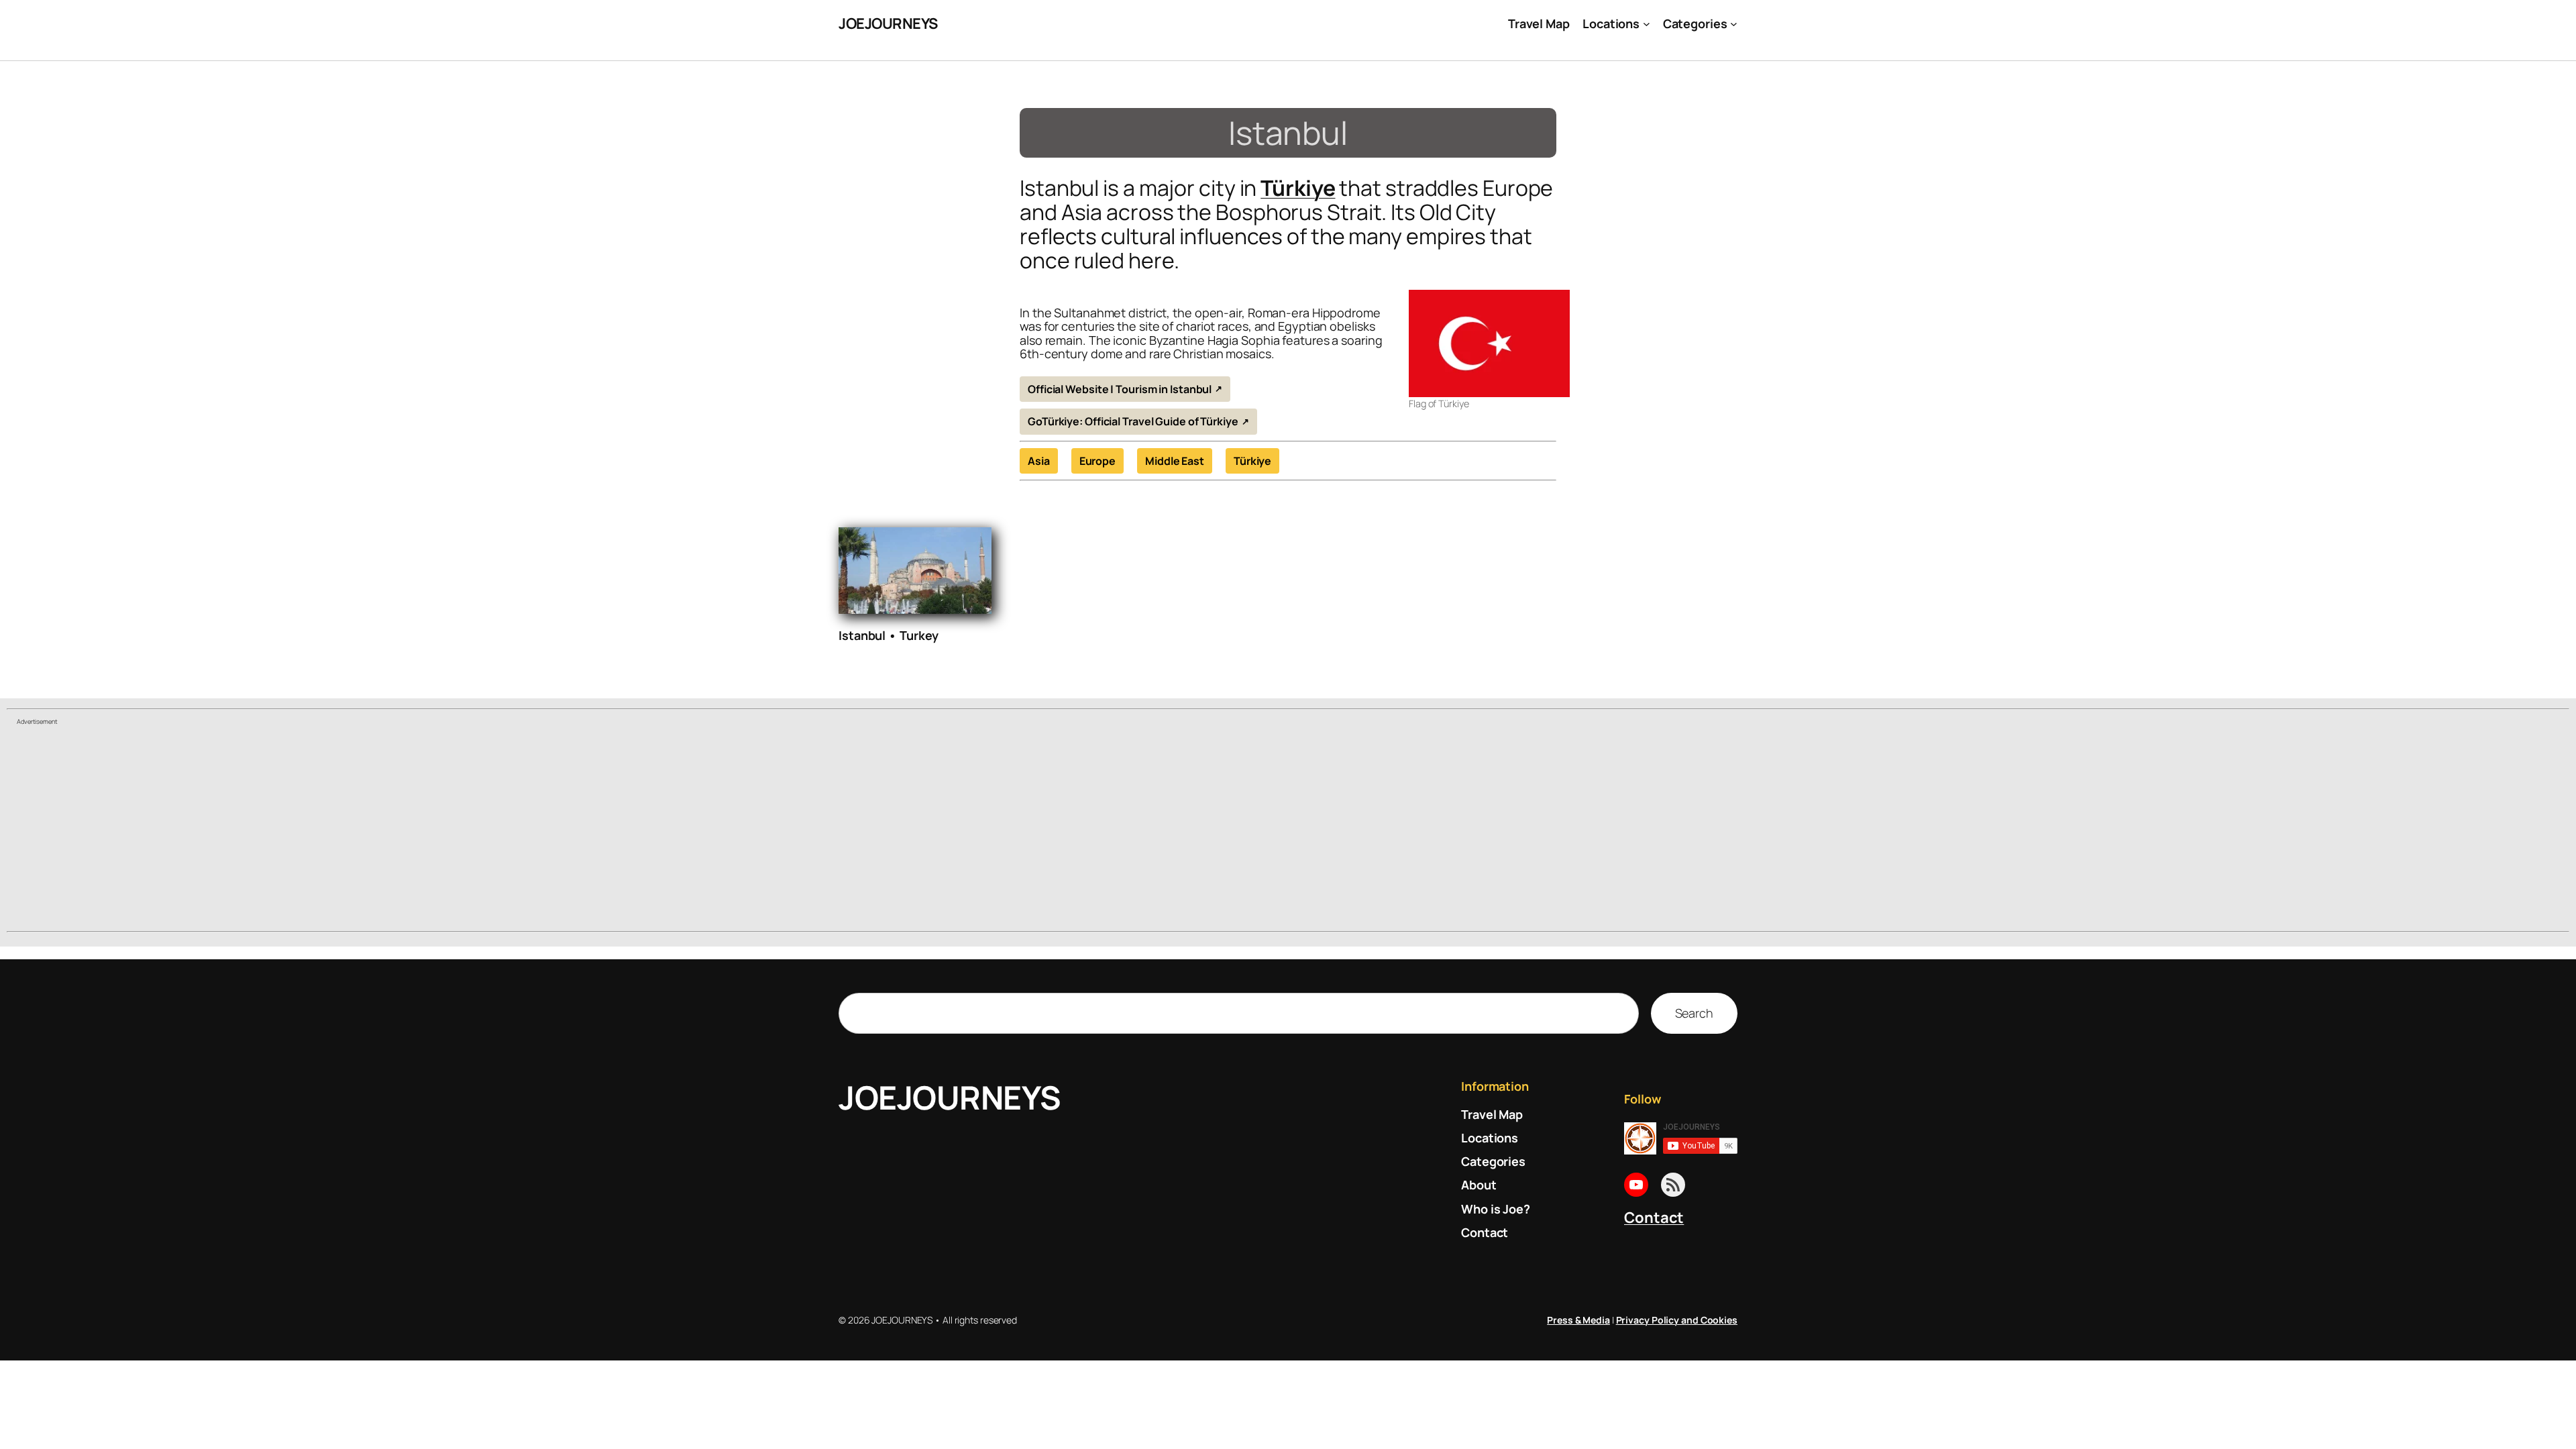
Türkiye (1298, 188)
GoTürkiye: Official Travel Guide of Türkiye (1133, 421)
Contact (1654, 1218)
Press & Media (1578, 1320)
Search (1694, 1013)
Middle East (1175, 461)
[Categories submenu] (1734, 24)
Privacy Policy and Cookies (1677, 1320)
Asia (1039, 461)
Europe (1097, 461)
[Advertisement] (1288, 830)
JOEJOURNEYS (888, 23)
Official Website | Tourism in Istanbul (1120, 389)
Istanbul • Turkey (889, 635)
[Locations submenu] (1647, 24)
